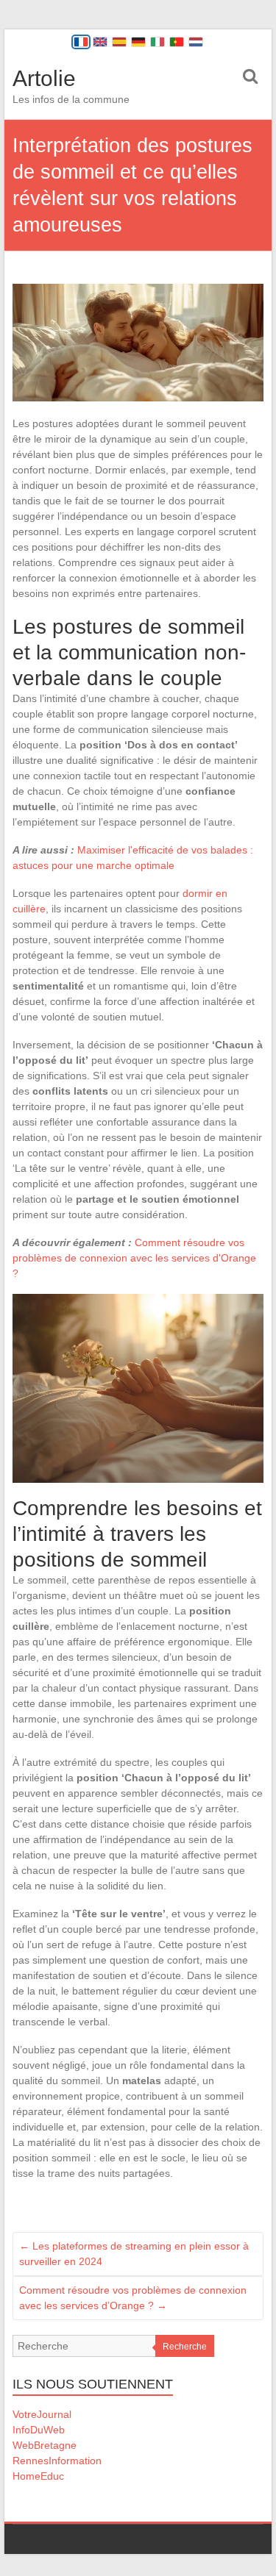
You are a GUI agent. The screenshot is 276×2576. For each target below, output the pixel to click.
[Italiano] (158, 42)
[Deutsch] (138, 42)
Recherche (185, 2347)
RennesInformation (57, 2461)
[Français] (81, 42)
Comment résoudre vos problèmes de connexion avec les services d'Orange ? (134, 1258)
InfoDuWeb (39, 2430)
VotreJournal (42, 2414)
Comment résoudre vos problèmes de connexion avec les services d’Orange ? (133, 2298)
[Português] (177, 42)
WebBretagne (45, 2445)
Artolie (44, 78)
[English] (100, 42)
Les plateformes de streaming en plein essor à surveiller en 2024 (134, 2254)
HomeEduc (38, 2476)
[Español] (119, 42)
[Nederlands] (196, 42)
